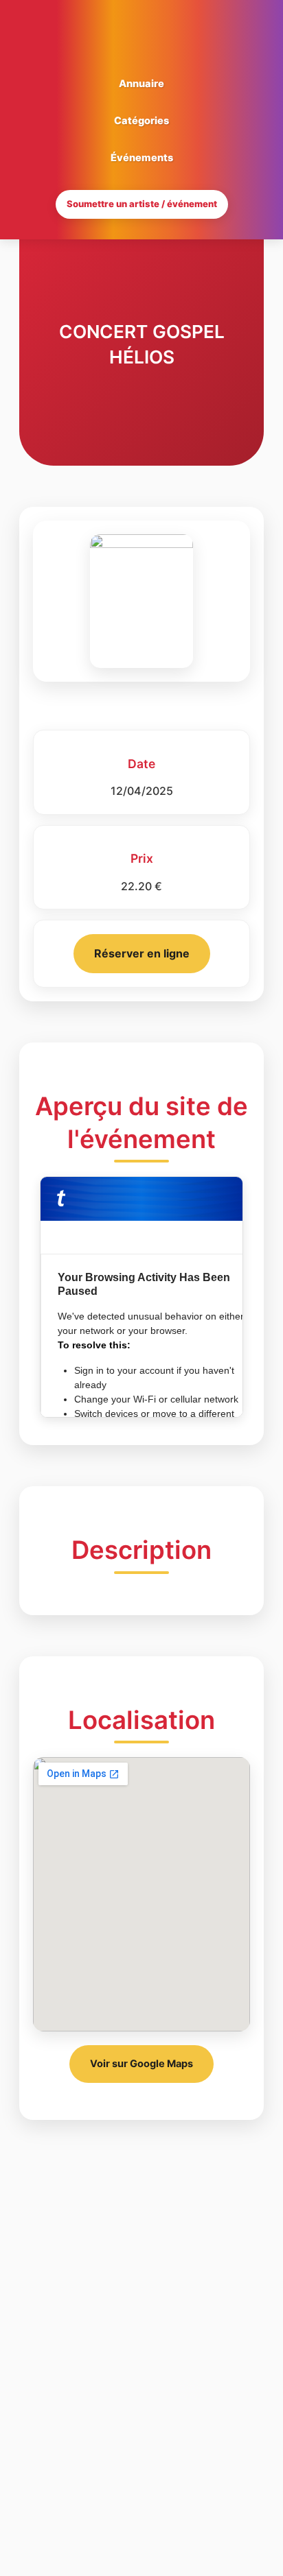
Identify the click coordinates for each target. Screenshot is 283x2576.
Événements (142, 158)
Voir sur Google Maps (141, 2064)
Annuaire (141, 84)
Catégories (141, 121)
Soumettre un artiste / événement (142, 204)
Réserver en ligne (142, 953)
